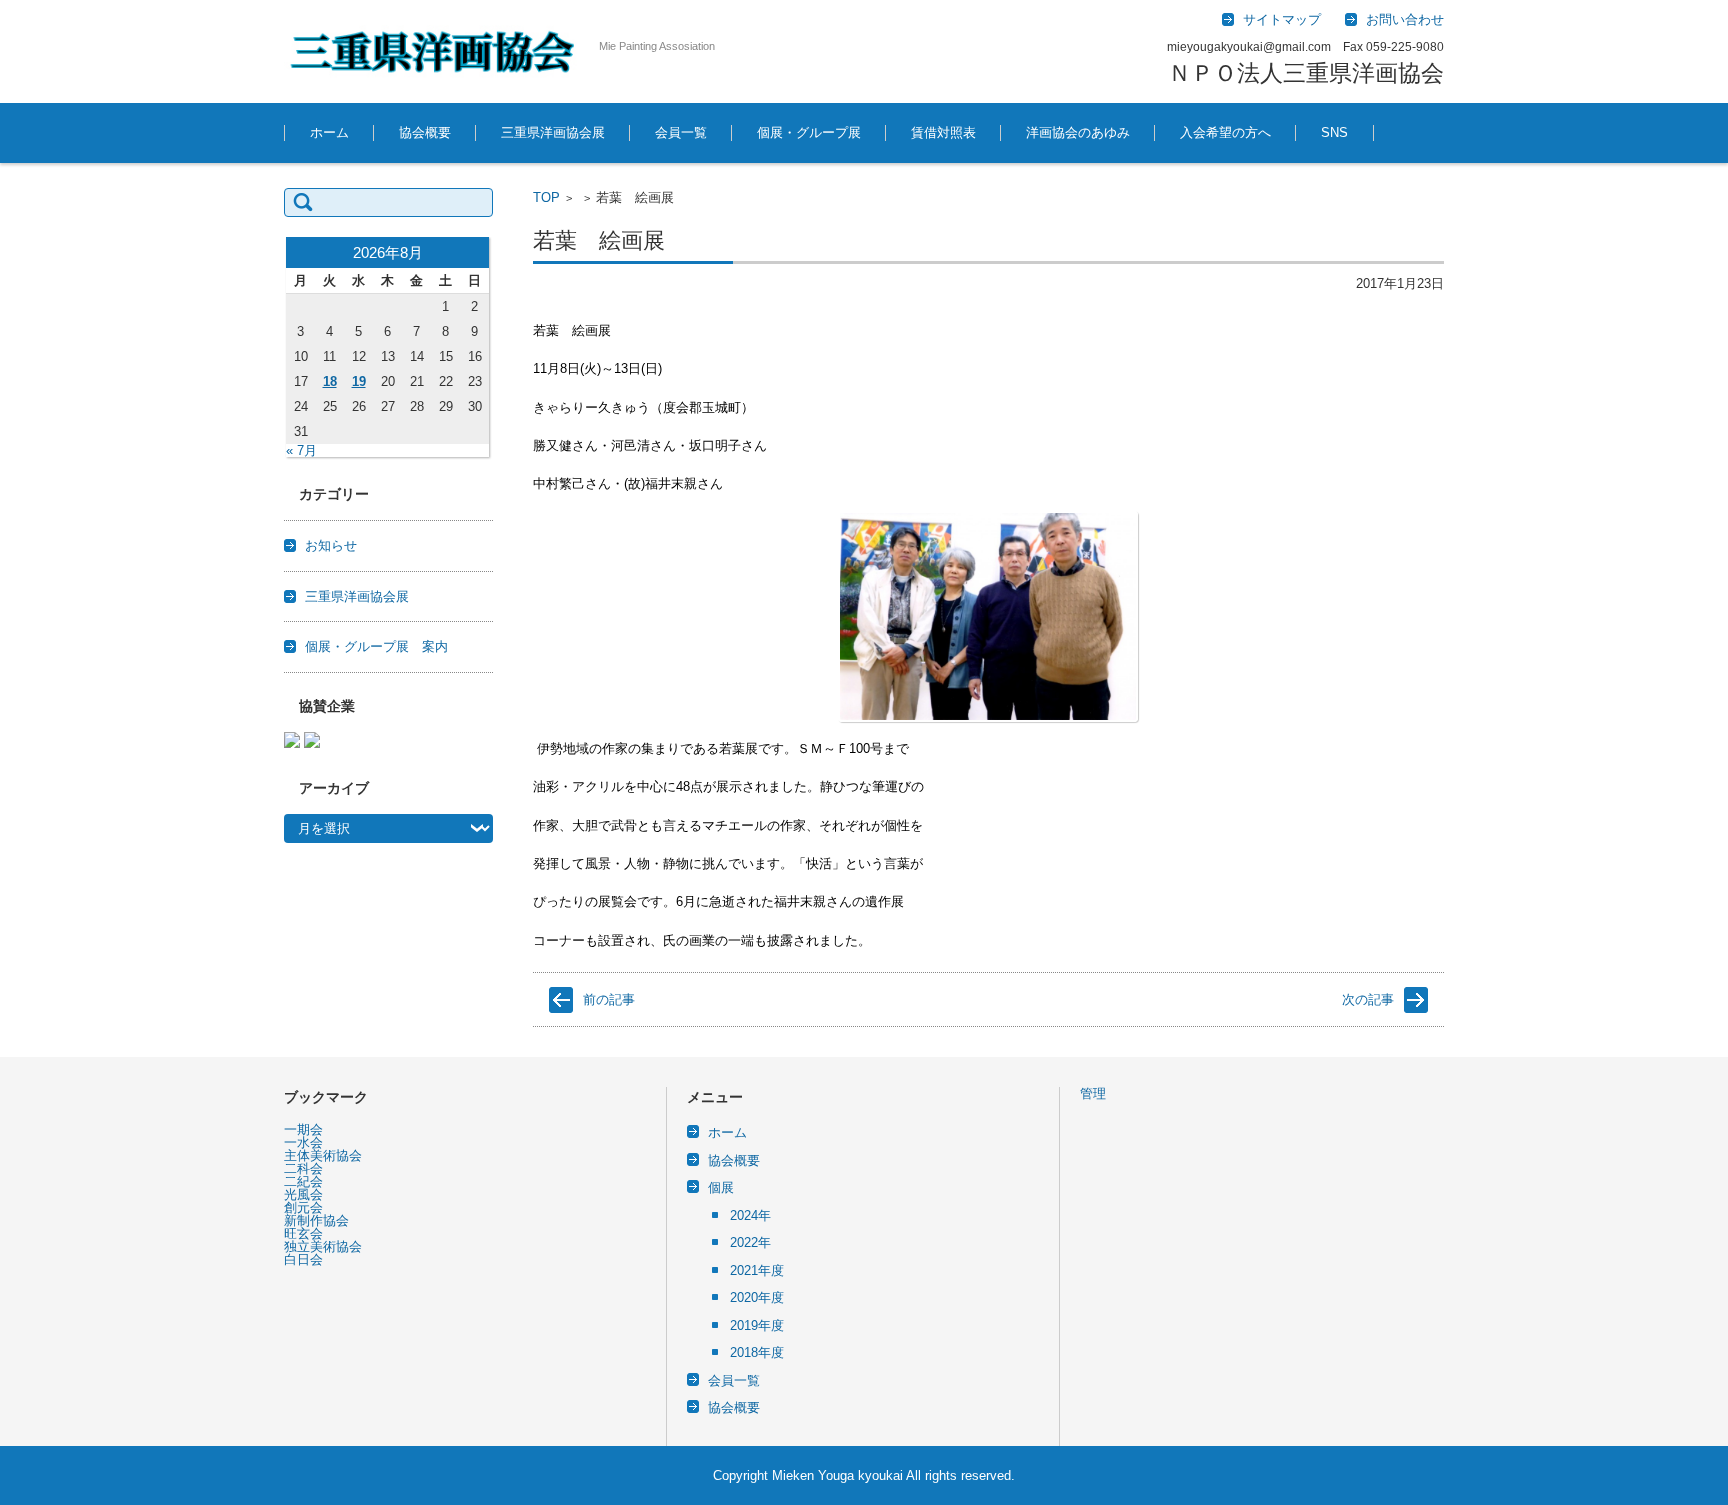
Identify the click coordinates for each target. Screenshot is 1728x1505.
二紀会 (303, 1181)
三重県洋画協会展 (553, 132)
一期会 (303, 1129)
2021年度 (757, 1270)
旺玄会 (303, 1233)
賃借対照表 (943, 132)
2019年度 (757, 1325)
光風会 (303, 1194)
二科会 (303, 1168)
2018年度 (757, 1352)
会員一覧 (681, 132)
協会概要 (425, 132)
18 (330, 381)
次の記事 (1368, 999)
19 (359, 381)
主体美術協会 (323, 1155)
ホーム (329, 132)
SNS (1334, 132)
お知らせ (331, 545)
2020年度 (757, 1297)
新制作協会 (316, 1220)
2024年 (750, 1215)
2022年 (750, 1242)
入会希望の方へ (1225, 132)
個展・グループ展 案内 (376, 646)
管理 (1093, 1093)
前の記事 (609, 999)
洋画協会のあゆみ (1078, 132)
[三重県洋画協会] (434, 51)
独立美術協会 (323, 1246)
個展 (721, 1187)
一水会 (303, 1142)
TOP (546, 197)
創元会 (303, 1207)
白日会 (303, 1259)
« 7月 (301, 450)
